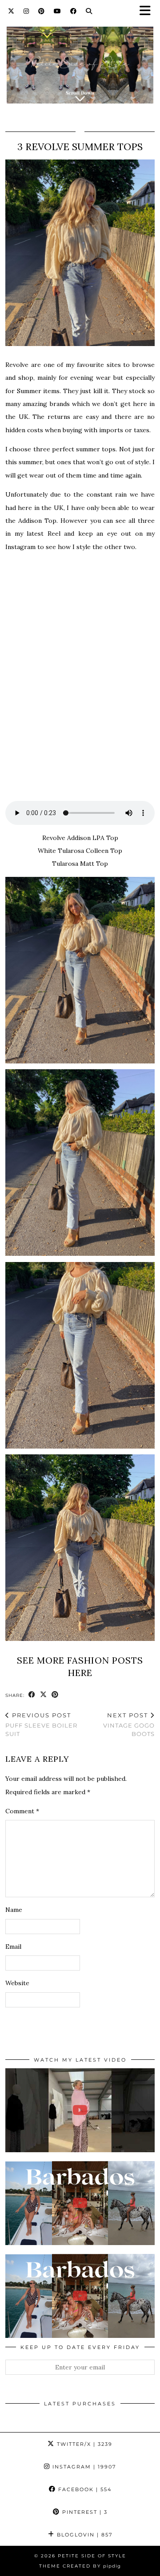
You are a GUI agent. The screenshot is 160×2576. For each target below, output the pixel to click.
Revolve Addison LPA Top (80, 838)
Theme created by (80, 2566)
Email (13, 1947)
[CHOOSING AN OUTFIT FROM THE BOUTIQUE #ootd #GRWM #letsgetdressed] (80, 2110)
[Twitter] (11, 11)
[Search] (89, 11)
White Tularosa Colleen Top (80, 851)
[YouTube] (58, 11)
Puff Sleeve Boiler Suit (41, 1724)
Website (17, 1983)
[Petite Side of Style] (80, 60)
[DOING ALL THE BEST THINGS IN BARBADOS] (80, 2203)
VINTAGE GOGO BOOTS (129, 1724)
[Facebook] (74, 11)
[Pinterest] (42, 11)
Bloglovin (84, 2535)
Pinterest (84, 2512)
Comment (22, 1811)
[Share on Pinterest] (55, 1695)
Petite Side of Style (92, 2556)
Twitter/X (84, 2444)
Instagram (83, 2467)
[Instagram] (26, 11)
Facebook (84, 2489)
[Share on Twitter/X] (44, 1695)
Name (14, 1910)
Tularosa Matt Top (80, 864)
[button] (148, 11)
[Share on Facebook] (32, 1695)
